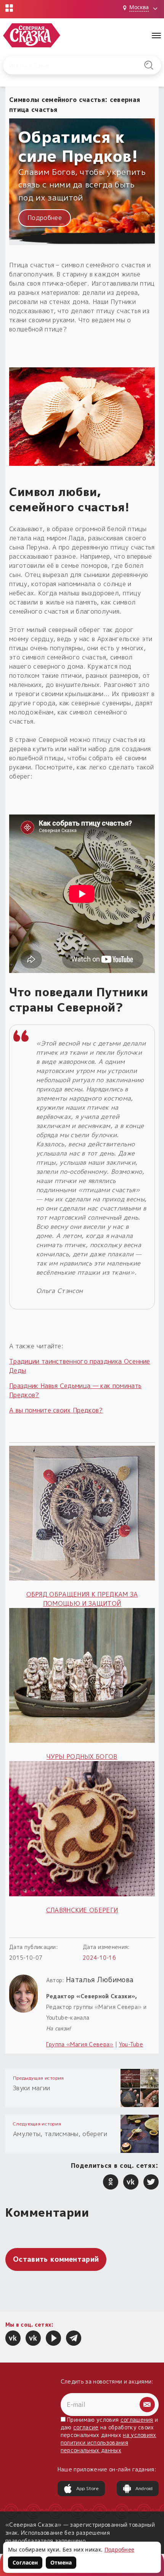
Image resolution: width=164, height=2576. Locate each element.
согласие (86, 2427)
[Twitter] (151, 2182)
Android (144, 2488)
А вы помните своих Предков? (56, 1410)
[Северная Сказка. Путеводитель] (33, 2338)
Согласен (25, 2562)
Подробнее (45, 218)
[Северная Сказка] (13, 2338)
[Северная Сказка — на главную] (32, 35)
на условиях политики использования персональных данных (109, 2443)
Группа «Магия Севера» (80, 2044)
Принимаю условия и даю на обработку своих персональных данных (109, 2435)
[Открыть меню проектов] (9, 8)
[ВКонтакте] (131, 2182)
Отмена (61, 2562)
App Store (88, 2488)
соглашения (137, 2420)
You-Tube (131, 2044)
